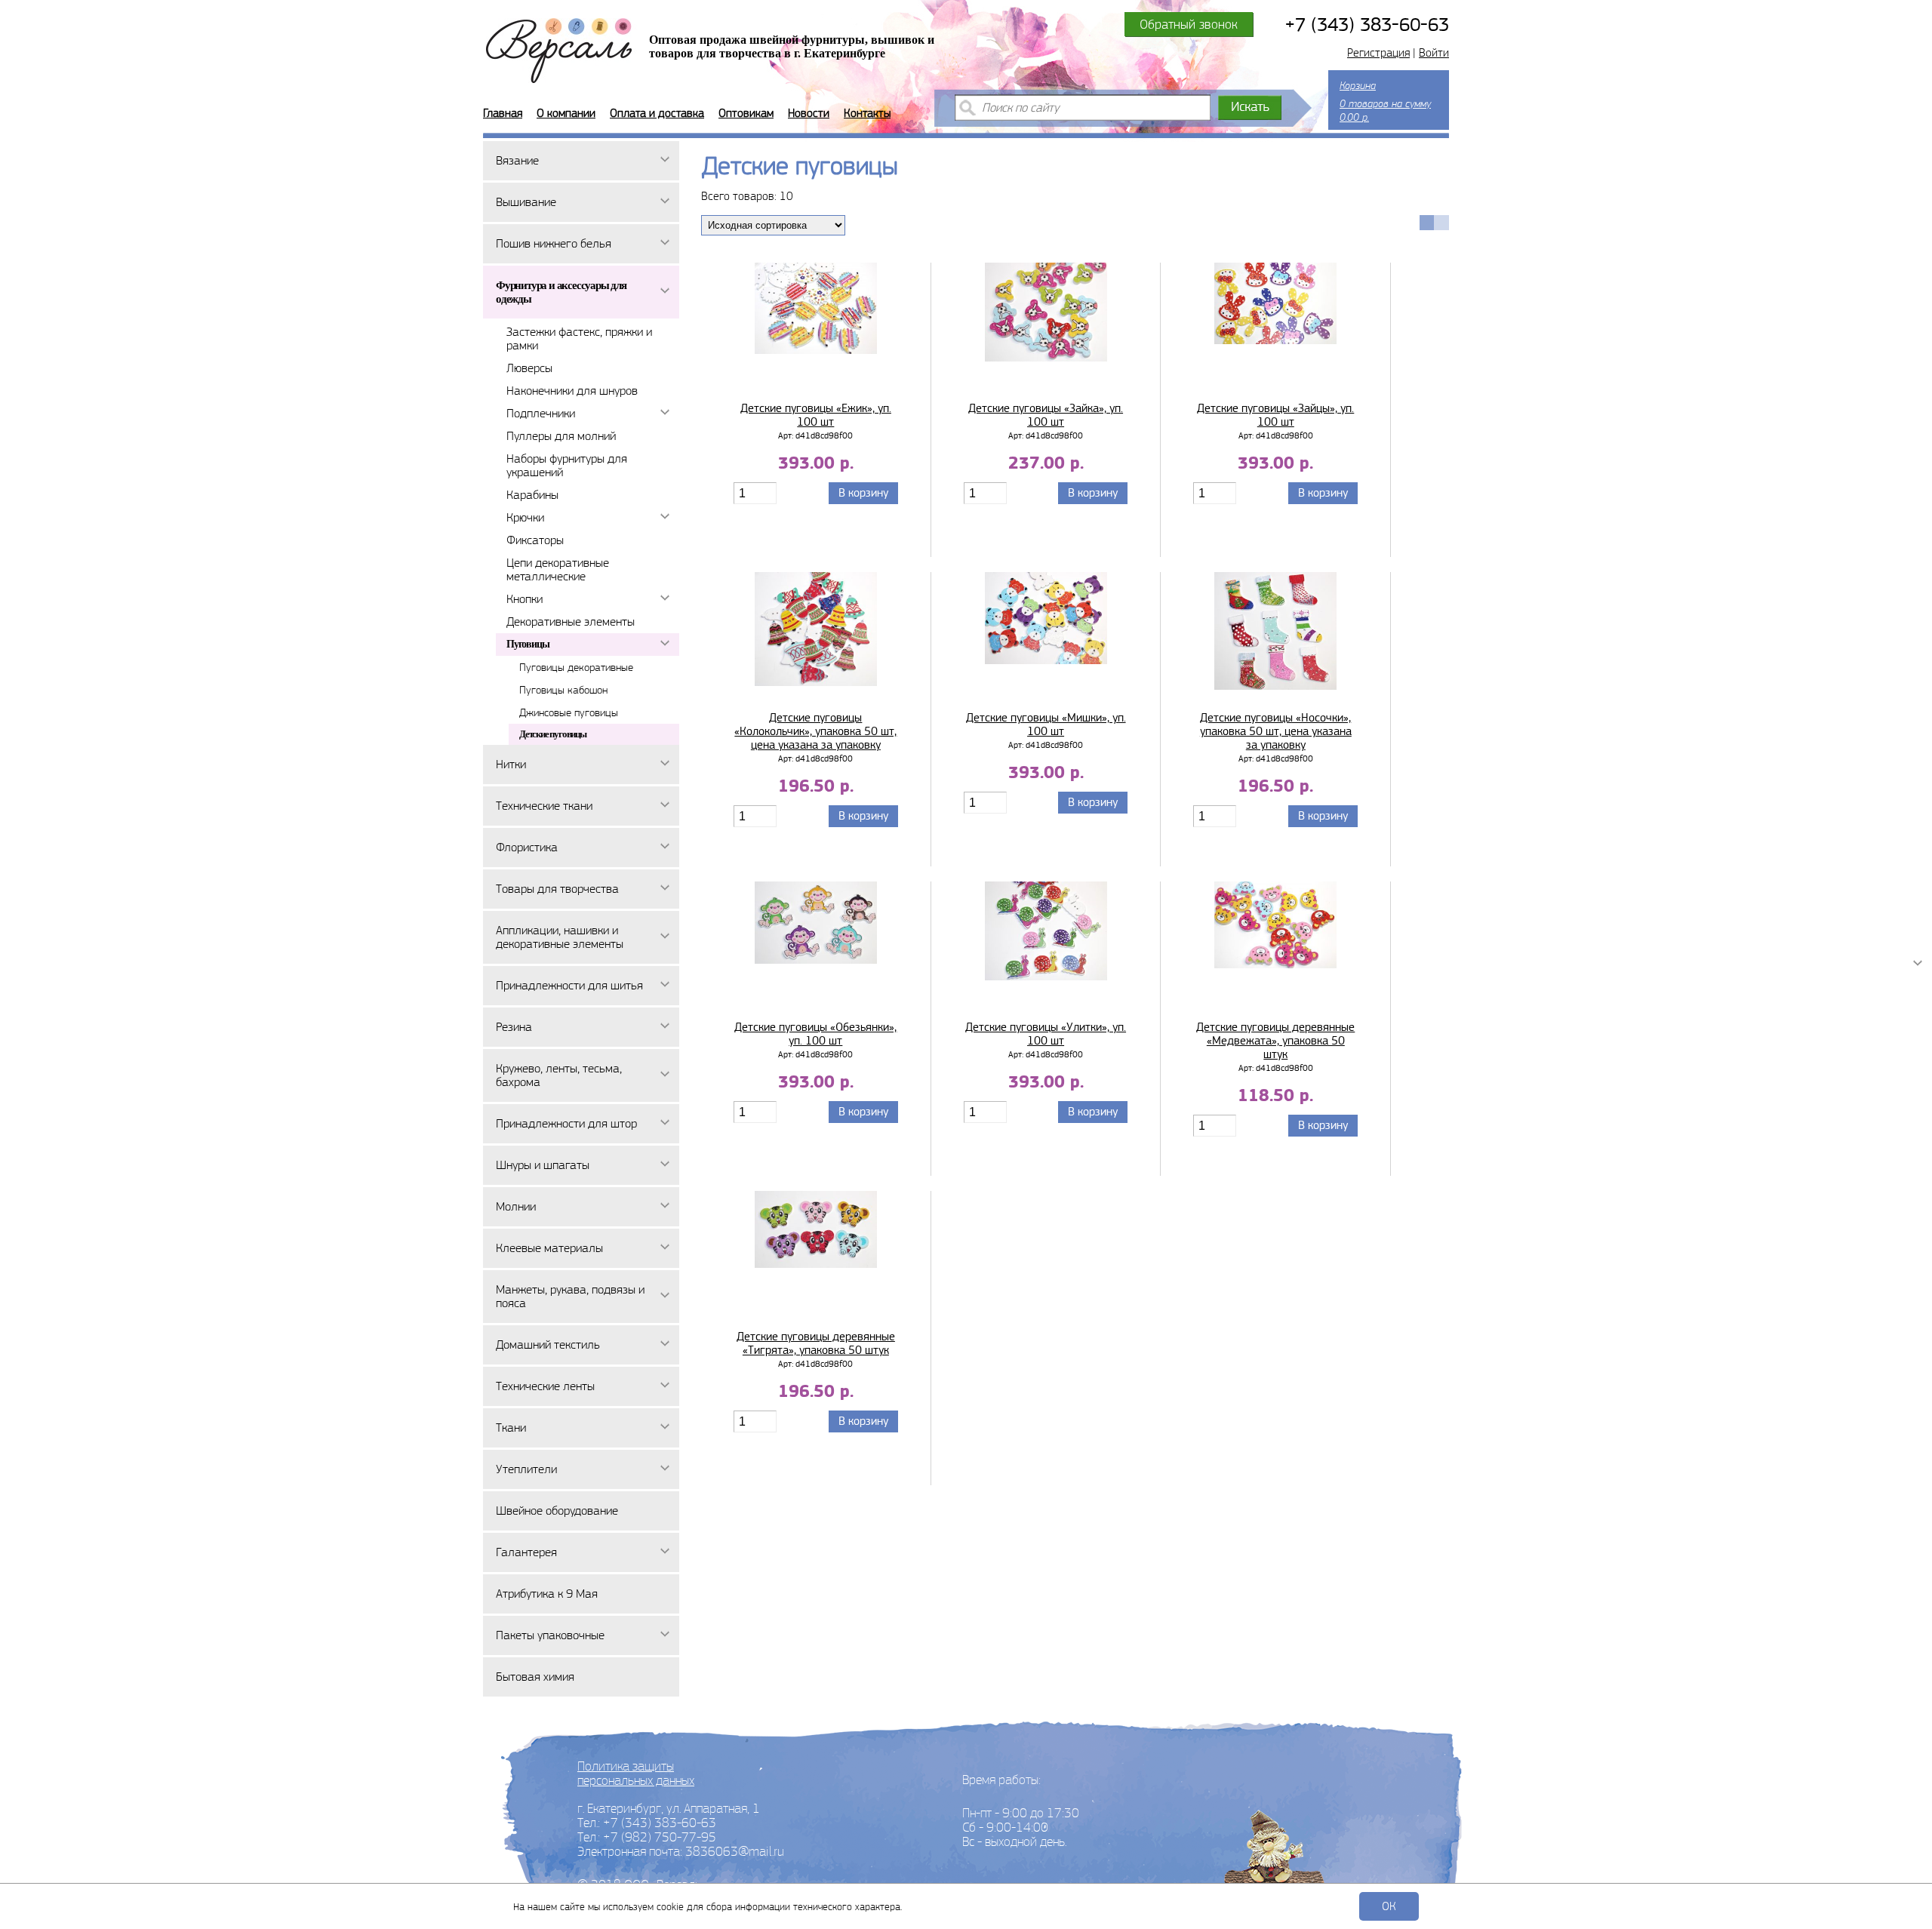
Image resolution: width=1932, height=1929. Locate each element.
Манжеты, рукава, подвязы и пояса (570, 1296)
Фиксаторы (535, 540)
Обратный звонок (1189, 24)
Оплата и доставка (657, 113)
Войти (1434, 53)
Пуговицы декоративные (576, 667)
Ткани (511, 1428)
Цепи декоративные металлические (558, 569)
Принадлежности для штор (566, 1123)
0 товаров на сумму (1385, 102)
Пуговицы (528, 644)
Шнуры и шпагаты (543, 1165)
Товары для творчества (557, 889)
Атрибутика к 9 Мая (547, 1594)
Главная (503, 113)
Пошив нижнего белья (554, 243)
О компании (566, 113)
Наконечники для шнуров (572, 391)
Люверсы (529, 368)
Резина (514, 1027)
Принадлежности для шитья (569, 985)
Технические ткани (544, 806)
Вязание (517, 160)
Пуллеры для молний (561, 436)
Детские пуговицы (553, 734)
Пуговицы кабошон (563, 690)
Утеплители (526, 1469)
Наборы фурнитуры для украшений (567, 465)
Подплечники (541, 413)
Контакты (867, 113)
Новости (809, 113)
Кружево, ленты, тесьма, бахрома (559, 1075)
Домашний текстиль (548, 1344)
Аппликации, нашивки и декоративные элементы (560, 937)
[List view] (1441, 223)
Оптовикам (746, 113)
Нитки (511, 764)
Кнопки (525, 599)
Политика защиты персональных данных (636, 1773)
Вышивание (526, 202)
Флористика (527, 847)
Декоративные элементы (571, 621)
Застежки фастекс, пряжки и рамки (579, 338)
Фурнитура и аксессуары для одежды (561, 292)
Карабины (532, 495)
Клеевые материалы (549, 1248)
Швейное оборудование (557, 1511)
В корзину (863, 493)
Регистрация (1378, 53)
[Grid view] (1427, 223)
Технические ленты (545, 1386)
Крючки (525, 517)
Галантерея (526, 1552)
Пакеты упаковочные (550, 1635)
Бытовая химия (535, 1677)
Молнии (516, 1206)
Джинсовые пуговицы (569, 712)
